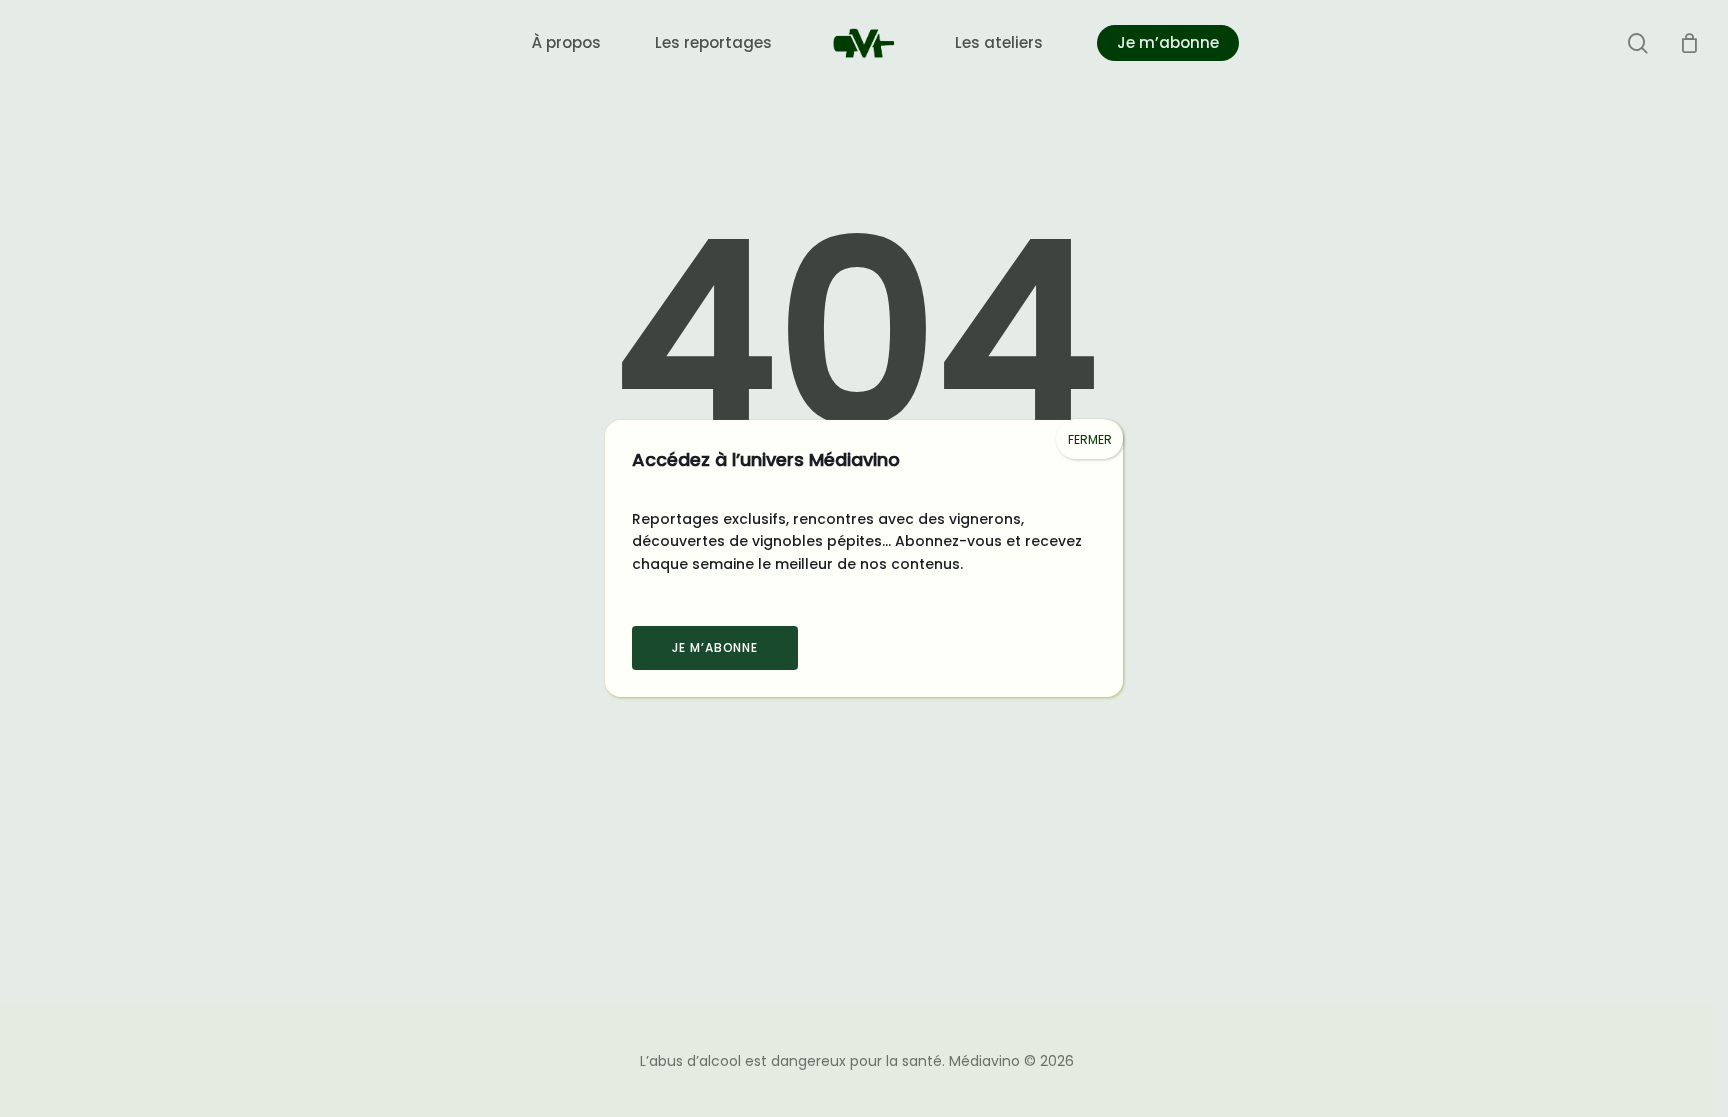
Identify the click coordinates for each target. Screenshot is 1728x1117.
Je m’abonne (715, 647)
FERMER (1090, 439)
